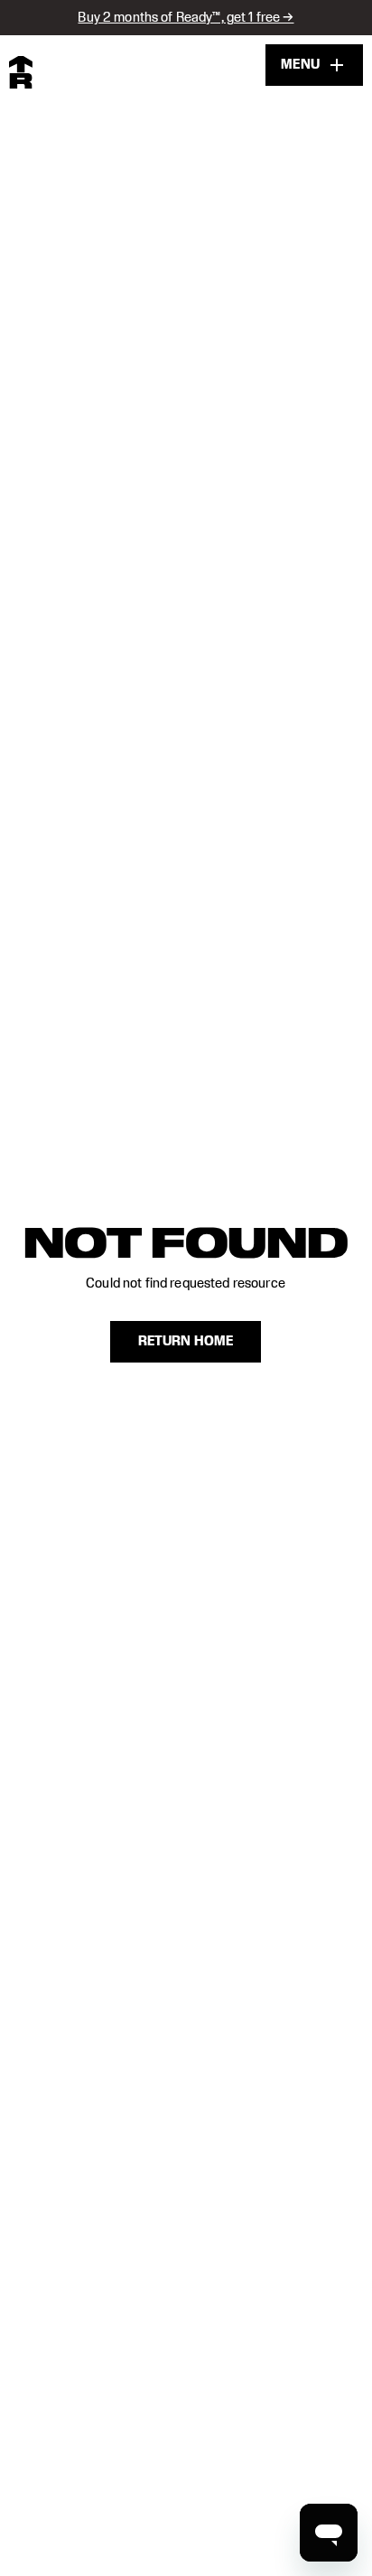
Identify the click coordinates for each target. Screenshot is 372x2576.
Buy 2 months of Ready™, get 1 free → (186, 17)
